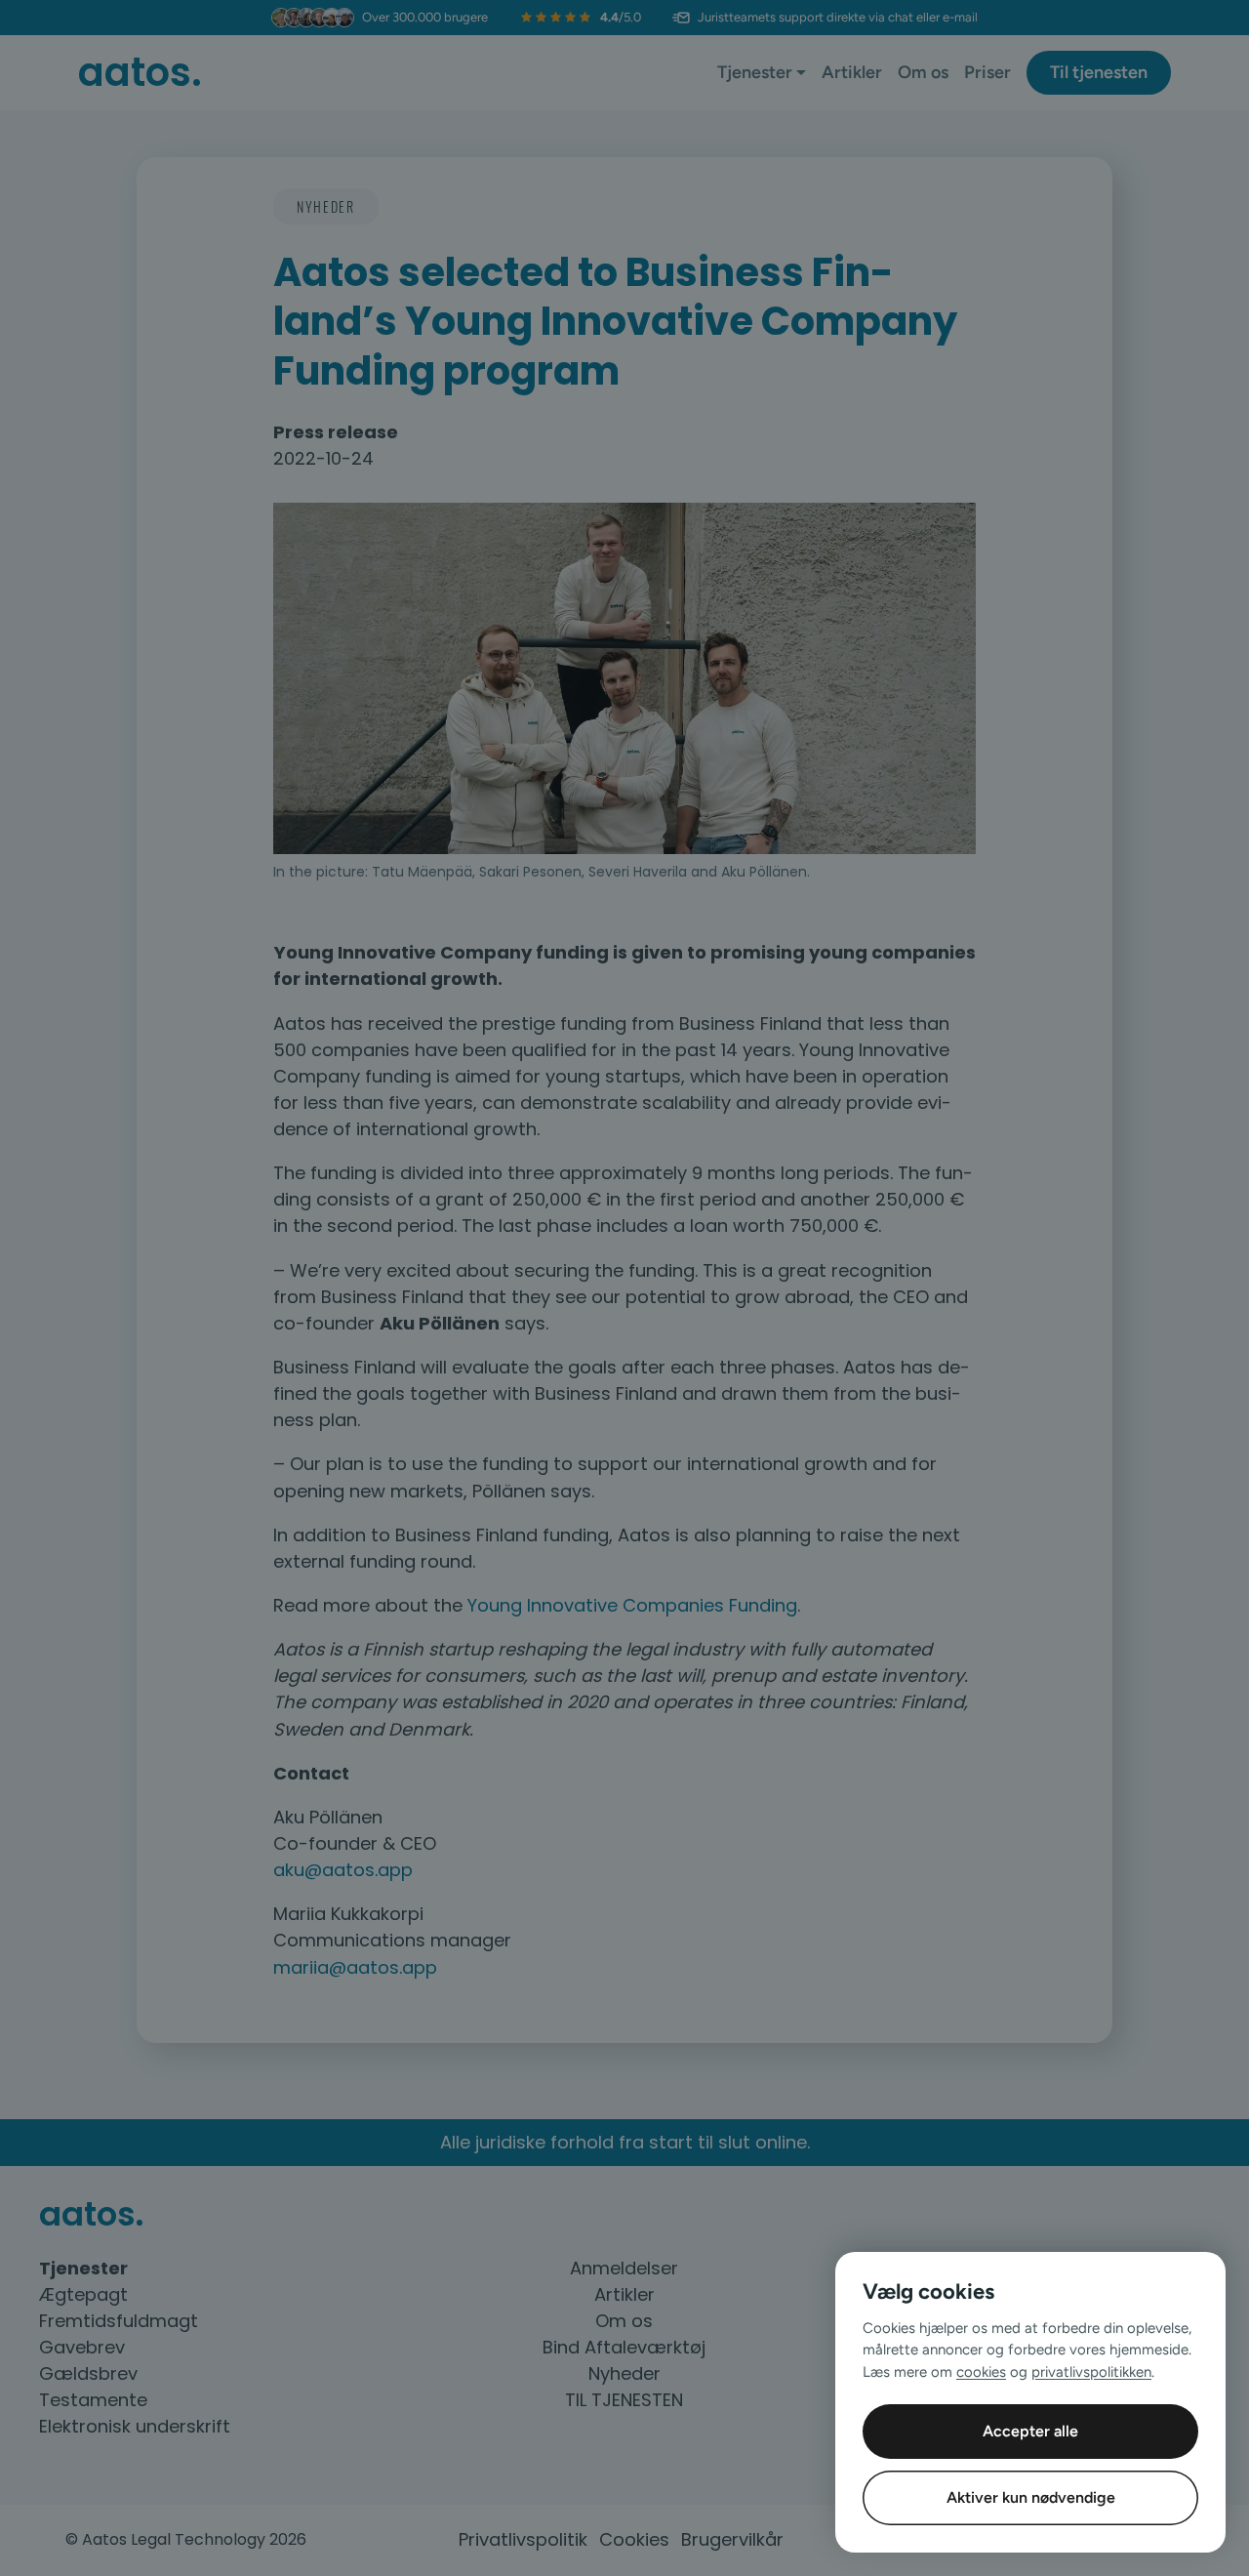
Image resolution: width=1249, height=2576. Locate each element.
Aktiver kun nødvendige (1031, 2497)
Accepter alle (1030, 2431)
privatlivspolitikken (1091, 2372)
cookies (981, 2372)
